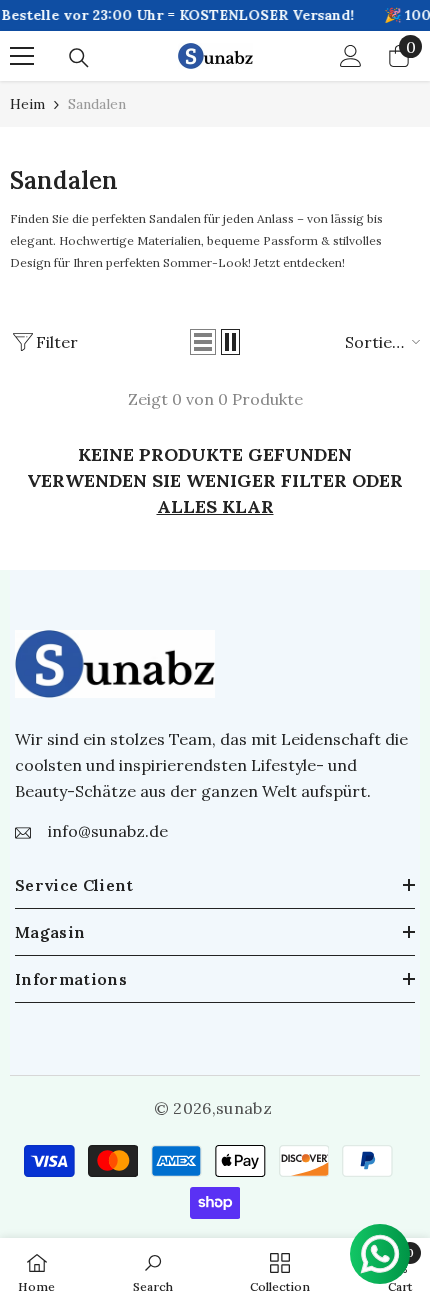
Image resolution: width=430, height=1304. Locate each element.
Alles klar (215, 506)
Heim (27, 104)
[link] (153, 1271)
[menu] (22, 56)
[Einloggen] (351, 56)
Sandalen (97, 104)
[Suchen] (79, 58)
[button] (203, 342)
